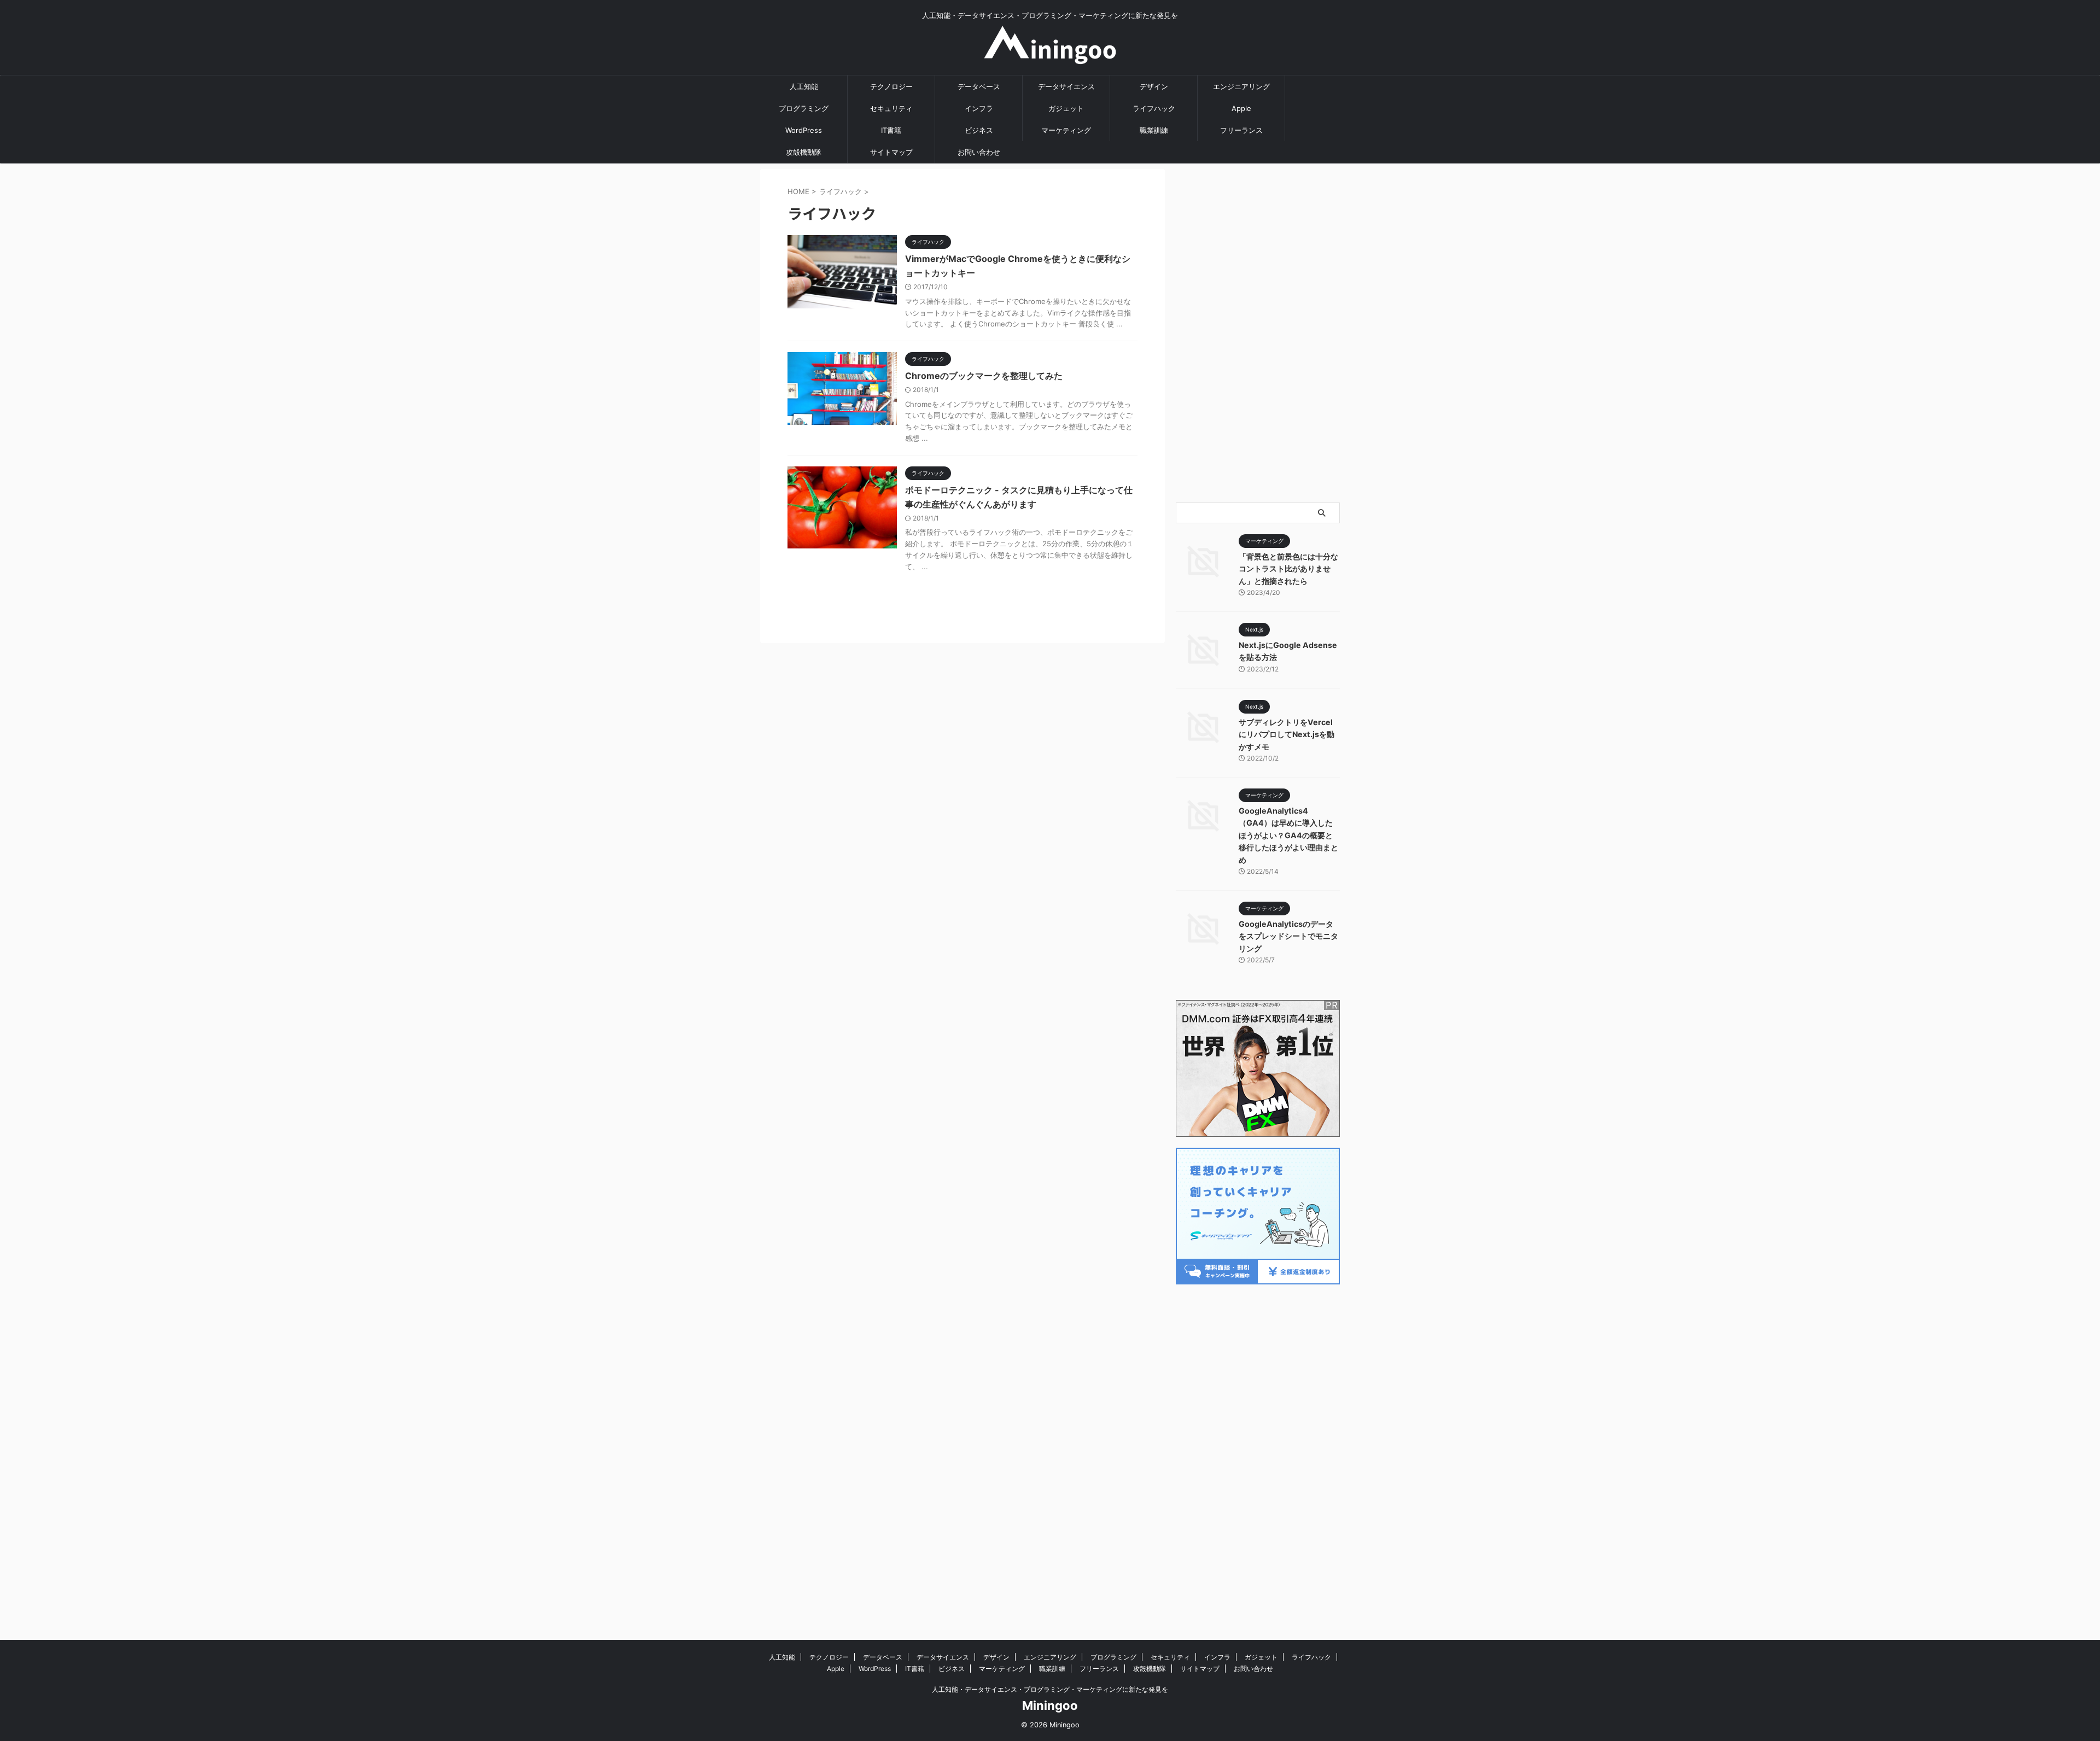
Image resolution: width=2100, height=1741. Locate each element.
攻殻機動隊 (804, 152)
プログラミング (804, 108)
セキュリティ (891, 108)
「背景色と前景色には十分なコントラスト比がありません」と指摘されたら (1288, 569)
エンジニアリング (1241, 86)
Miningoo (1050, 1705)
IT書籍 (891, 130)
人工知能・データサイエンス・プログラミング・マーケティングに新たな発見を (1050, 1689)
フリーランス (1241, 130)
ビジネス (979, 130)
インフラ (979, 108)
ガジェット (1066, 108)
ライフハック (1154, 108)
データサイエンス (1066, 86)
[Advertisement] (1258, 333)
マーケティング (1066, 130)
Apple (1241, 108)
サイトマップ (891, 152)
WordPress (804, 130)
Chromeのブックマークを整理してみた (984, 376)
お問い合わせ (979, 152)
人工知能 (804, 86)
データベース (979, 86)
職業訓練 (1154, 130)
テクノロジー (891, 86)
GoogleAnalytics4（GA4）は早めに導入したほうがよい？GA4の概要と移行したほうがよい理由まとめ (1288, 835)
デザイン (1154, 86)
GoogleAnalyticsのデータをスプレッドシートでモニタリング (1288, 936)
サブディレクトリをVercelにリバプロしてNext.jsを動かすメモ (1287, 734)
